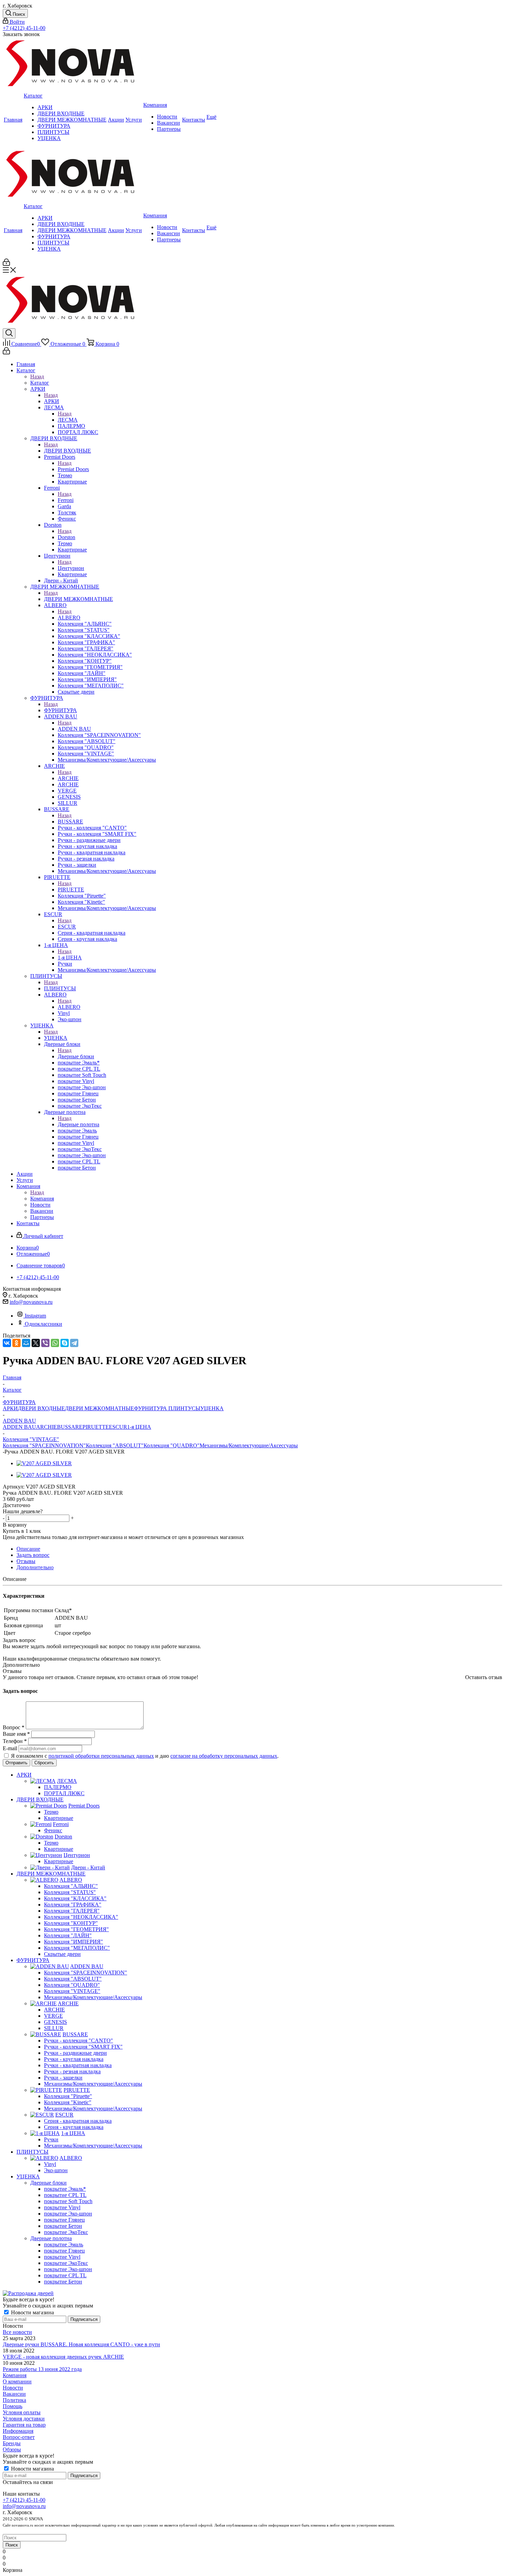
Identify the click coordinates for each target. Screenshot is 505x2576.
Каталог (40, 383)
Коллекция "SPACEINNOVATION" (44, 1445)
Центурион (71, 568)
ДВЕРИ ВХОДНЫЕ (68, 451)
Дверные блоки (76, 1056)
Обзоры (12, 2449)
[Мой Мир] (26, 1343)
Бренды (12, 2443)
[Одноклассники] (16, 1343)
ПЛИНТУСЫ (60, 988)
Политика (14, 2400)
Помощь (13, 2406)
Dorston (66, 537)
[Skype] (65, 1343)
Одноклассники (43, 1324)
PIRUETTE (71, 890)
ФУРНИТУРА (60, 710)
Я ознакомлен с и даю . (145, 1756)
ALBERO (69, 618)
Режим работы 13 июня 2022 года (42, 2369)
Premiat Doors (73, 469)
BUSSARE (70, 822)
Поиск (12, 2545)
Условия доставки (24, 2419)
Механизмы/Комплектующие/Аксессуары (249, 1445)
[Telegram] (74, 1343)
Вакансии (14, 2394)
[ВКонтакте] (7, 1343)
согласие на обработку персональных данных (224, 1756)
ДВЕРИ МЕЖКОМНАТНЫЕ (78, 599)
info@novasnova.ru (31, 1302)
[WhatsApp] (55, 1343)
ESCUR (67, 927)
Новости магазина (32, 2312)
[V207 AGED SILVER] (44, 1463)
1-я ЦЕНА (70, 958)
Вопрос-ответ (19, 2437)
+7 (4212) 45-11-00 (24, 28)
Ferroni (66, 500)
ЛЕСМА (68, 420)
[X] (36, 1343)
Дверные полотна (78, 1124)
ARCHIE (68, 778)
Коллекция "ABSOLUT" (115, 1445)
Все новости (17, 2332)
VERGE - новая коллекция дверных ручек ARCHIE (63, 2357)
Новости (13, 2388)
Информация (18, 2431)
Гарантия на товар (24, 2425)
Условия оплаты (22, 2412)
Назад (37, 377)
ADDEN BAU (74, 729)
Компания (42, 1199)
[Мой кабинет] (6, 264)
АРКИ (52, 401)
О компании (17, 2381)
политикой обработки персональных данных (101, 1756)
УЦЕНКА (56, 1038)
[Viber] (45, 1343)
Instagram (35, 1316)
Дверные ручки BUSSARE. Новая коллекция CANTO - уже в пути (81, 2344)
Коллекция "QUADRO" (172, 1445)
